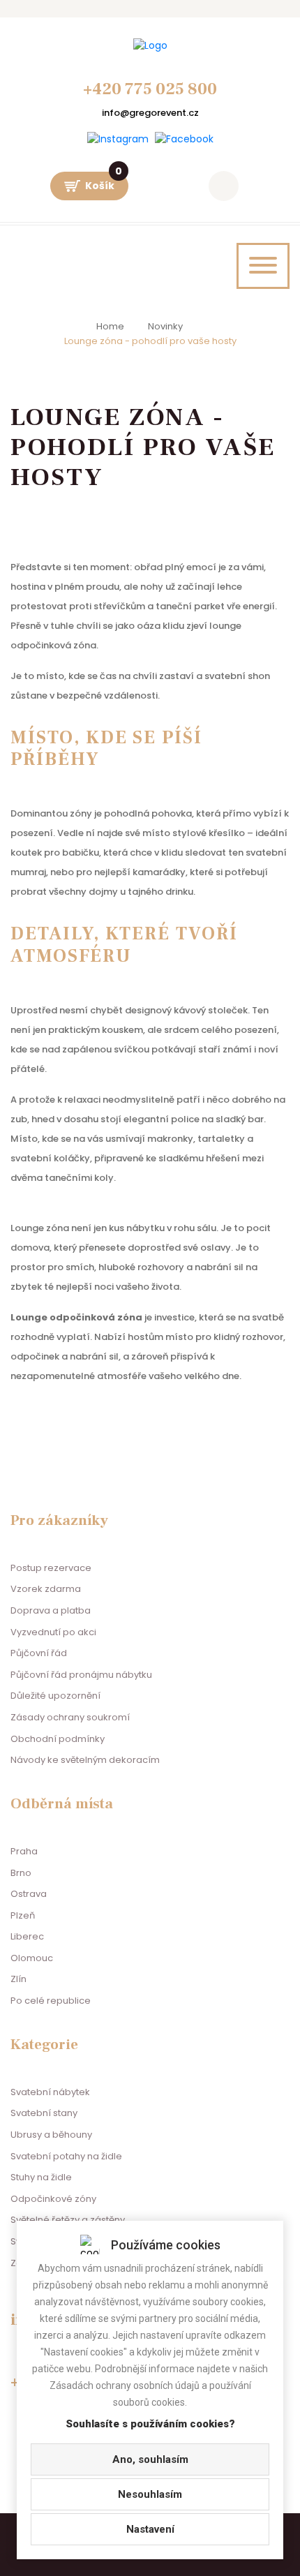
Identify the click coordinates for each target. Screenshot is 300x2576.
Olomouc (32, 1958)
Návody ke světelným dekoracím (85, 1760)
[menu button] (263, 266)
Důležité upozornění (55, 1696)
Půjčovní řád (39, 1653)
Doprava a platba (51, 1610)
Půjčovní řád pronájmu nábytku (81, 1675)
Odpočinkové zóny (53, 2199)
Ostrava (29, 1894)
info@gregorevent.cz (150, 113)
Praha (24, 1851)
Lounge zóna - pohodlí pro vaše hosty (150, 341)
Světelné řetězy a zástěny (68, 2220)
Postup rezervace (51, 1568)
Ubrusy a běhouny (51, 2135)
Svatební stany (44, 2113)
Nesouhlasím (150, 2494)
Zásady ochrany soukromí (70, 1717)
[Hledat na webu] (224, 186)
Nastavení (150, 2529)
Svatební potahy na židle (66, 2156)
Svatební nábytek (50, 2092)
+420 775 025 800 (150, 89)
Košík (104, 182)
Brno (21, 1873)
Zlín (18, 1979)
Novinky (165, 326)
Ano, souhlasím (150, 2459)
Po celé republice (51, 2001)
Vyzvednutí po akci (53, 1632)
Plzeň (23, 1915)
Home (110, 326)
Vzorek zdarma (46, 1589)
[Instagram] (118, 139)
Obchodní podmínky (58, 1739)
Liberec (27, 1936)
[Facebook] (184, 139)
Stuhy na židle (41, 2177)
